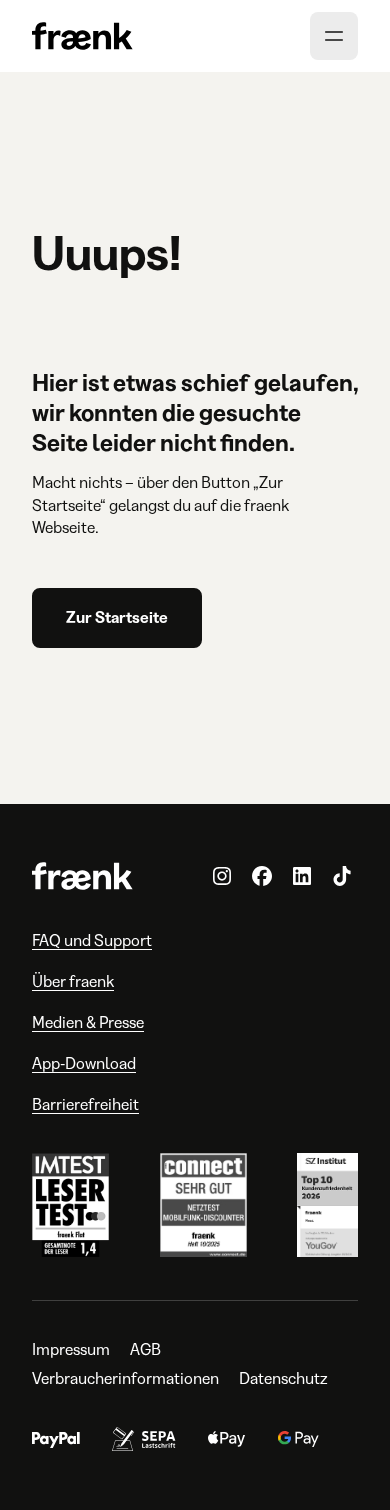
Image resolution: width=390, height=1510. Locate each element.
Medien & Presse (88, 1022)
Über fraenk (73, 981)
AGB (145, 1349)
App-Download (84, 1063)
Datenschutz (283, 1378)
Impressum (71, 1349)
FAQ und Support (92, 940)
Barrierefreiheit (85, 1104)
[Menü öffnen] (334, 36)
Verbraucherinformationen (125, 1379)
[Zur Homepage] (82, 36)
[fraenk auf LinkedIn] (302, 876)
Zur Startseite (117, 617)
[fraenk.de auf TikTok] (342, 876)
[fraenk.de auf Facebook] (262, 876)
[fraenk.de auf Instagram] (222, 876)
